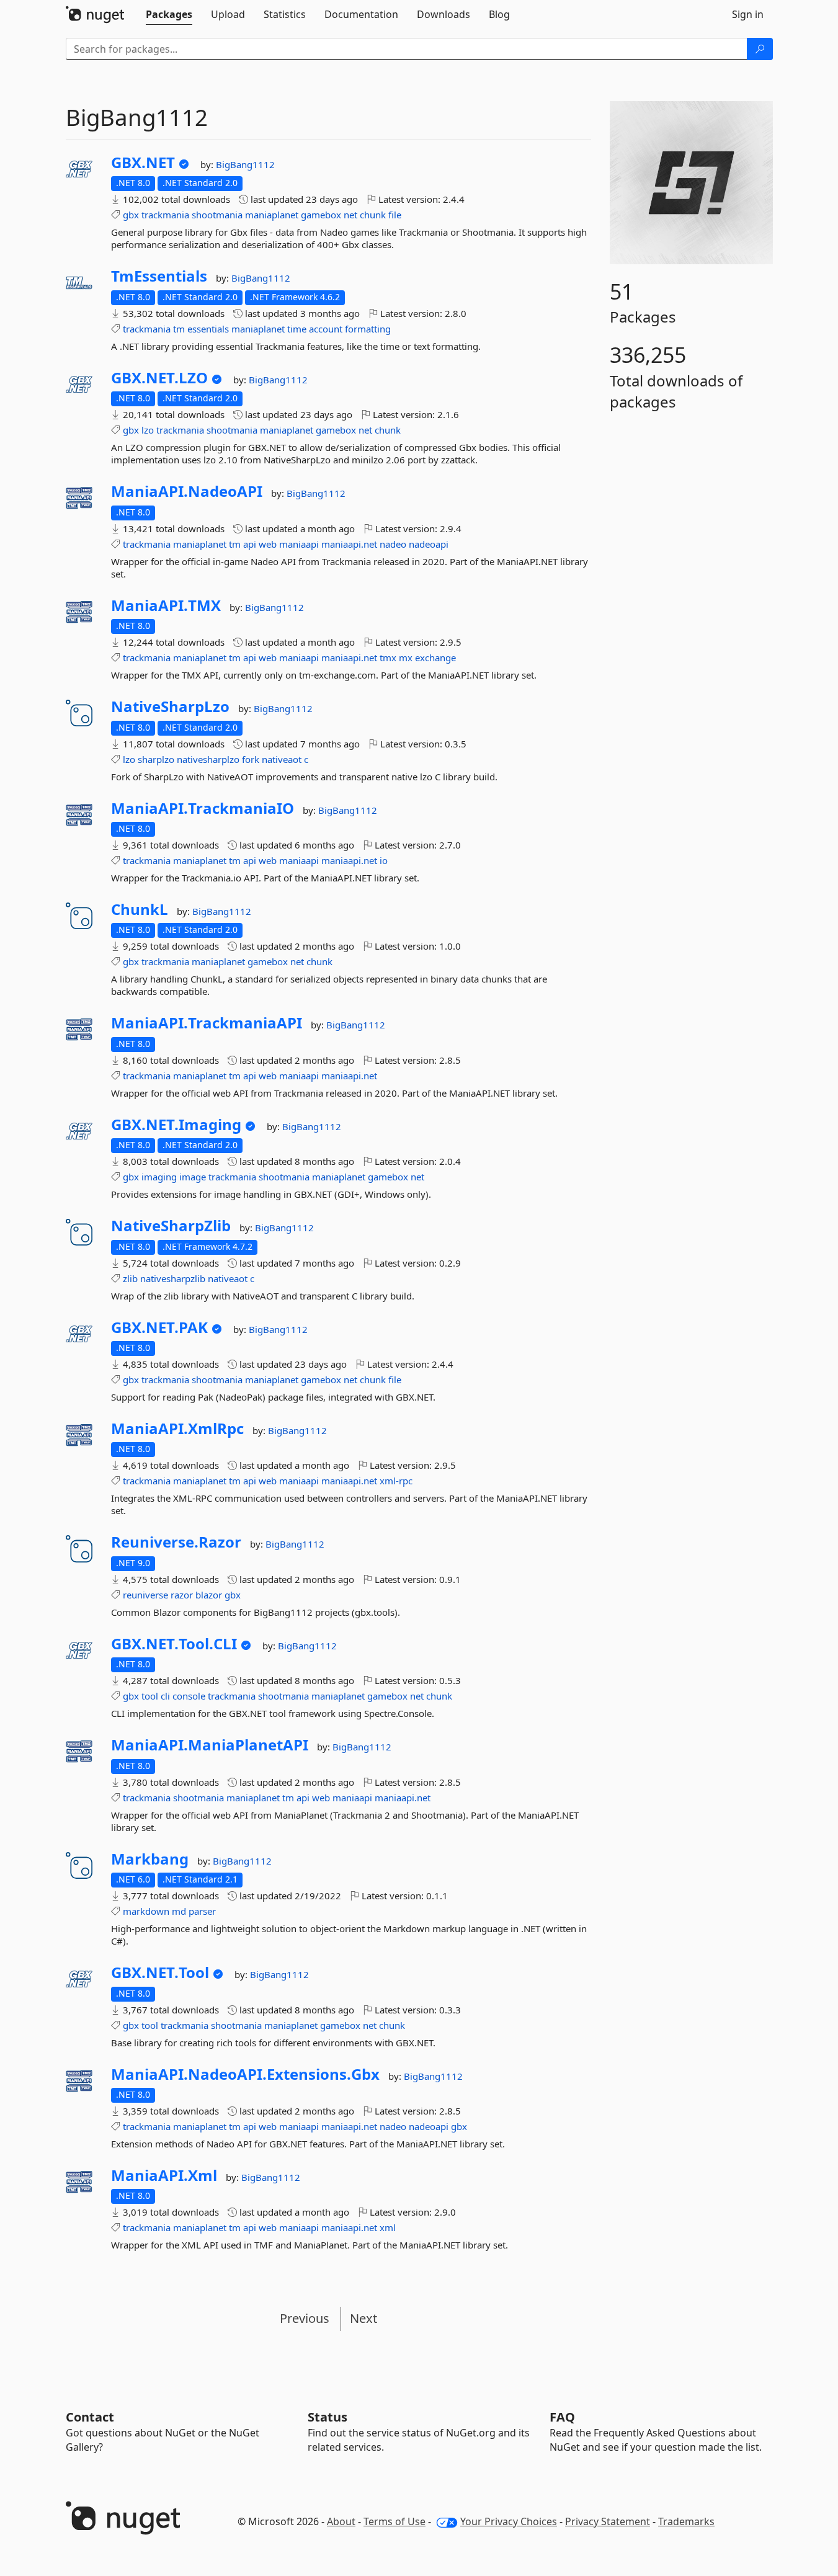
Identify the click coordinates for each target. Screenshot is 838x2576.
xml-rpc (396, 1481)
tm (179, 329)
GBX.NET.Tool (160, 1972)
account (326, 329)
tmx (388, 657)
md (179, 1911)
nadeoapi (429, 544)
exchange (435, 657)
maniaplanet (272, 215)
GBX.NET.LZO (159, 378)
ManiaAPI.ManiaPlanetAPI (210, 1745)
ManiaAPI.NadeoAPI (187, 491)
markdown (146, 1911)
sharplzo (156, 759)
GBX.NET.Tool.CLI (174, 1644)
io (384, 860)
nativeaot (282, 759)
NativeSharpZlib (171, 1226)
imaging (159, 1177)
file (395, 215)
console (189, 1696)
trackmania (165, 215)
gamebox (321, 215)
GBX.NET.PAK (159, 1327)
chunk (373, 215)
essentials (208, 329)
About (341, 2521)
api (250, 544)
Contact (90, 2417)
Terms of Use (394, 2521)
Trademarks (686, 2521)
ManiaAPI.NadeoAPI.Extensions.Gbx (245, 2074)
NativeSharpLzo (170, 706)
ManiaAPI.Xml (164, 2175)
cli (165, 1696)
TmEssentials (159, 276)
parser (202, 1911)
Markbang (150, 1859)
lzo (148, 430)
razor (182, 1595)
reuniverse (145, 1595)
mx (406, 657)
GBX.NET (143, 163)
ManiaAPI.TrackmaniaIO (203, 808)
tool (150, 1696)
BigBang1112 (245, 164)
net (350, 215)
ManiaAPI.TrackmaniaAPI (207, 1023)
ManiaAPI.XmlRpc (177, 1428)
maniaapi (299, 544)
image (193, 1177)
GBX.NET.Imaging (176, 1125)
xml (388, 2227)
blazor (209, 1595)
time (297, 329)
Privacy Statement (608, 2521)
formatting (368, 329)
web (268, 544)
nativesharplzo (208, 759)
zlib (130, 1278)
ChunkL (140, 909)
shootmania (217, 215)
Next (363, 2318)
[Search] (760, 49)
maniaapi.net (349, 544)
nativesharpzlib (173, 1278)
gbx (131, 215)
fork (251, 759)
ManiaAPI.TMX (166, 605)
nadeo (393, 544)
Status (328, 2417)
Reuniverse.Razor (176, 1542)
